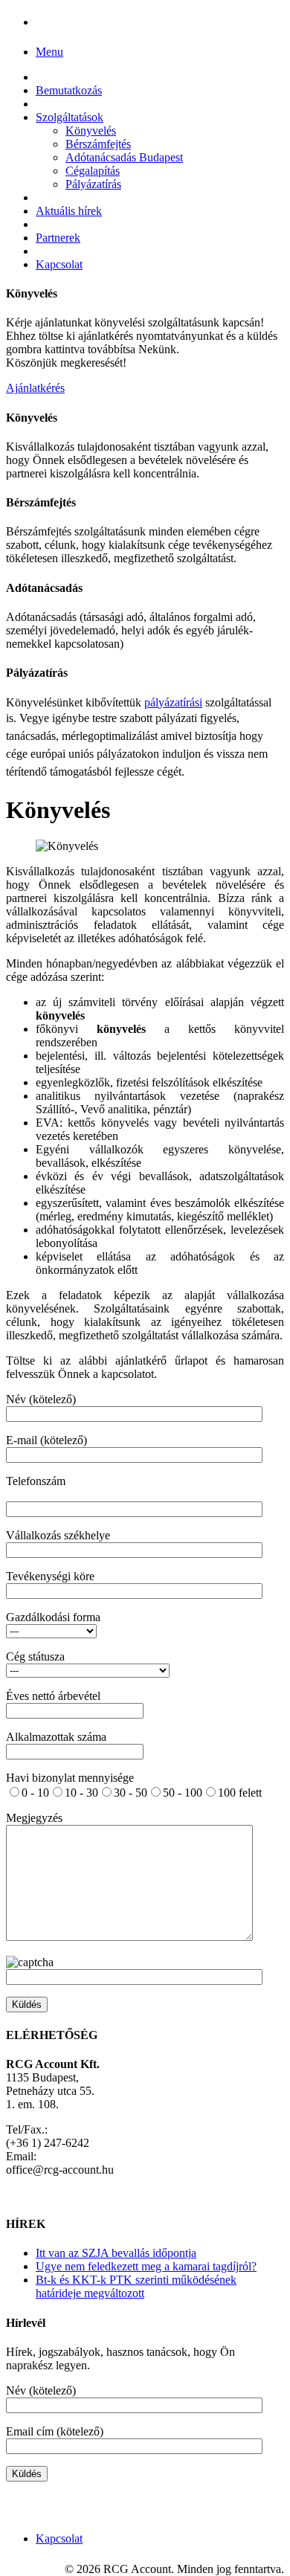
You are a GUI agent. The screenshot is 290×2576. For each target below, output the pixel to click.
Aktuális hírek (69, 211)
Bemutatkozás (69, 90)
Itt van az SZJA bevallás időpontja (116, 2253)
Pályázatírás (93, 184)
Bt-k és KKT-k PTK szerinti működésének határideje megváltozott (136, 2286)
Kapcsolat (59, 264)
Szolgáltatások (70, 117)
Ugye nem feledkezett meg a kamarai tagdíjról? (146, 2266)
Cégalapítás (93, 171)
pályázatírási (173, 702)
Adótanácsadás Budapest (124, 157)
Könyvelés (91, 131)
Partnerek (58, 238)
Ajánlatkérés (35, 388)
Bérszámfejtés (98, 144)
